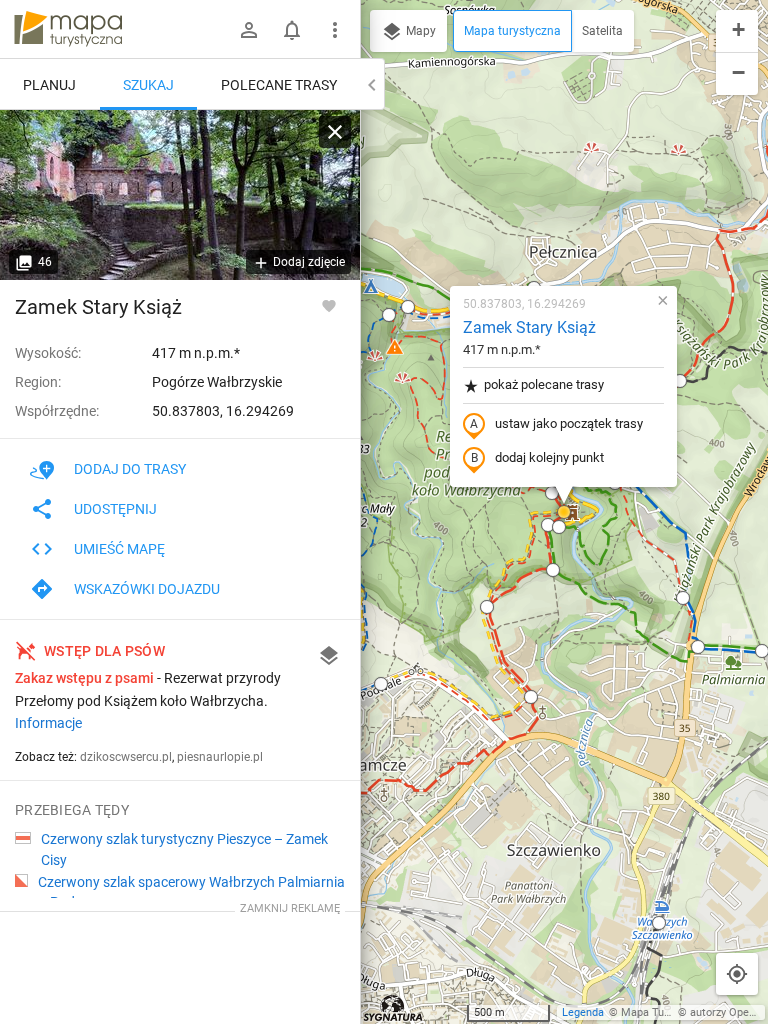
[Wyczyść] (335, 132)
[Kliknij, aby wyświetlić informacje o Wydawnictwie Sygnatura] (393, 1008)
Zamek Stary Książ (529, 327)
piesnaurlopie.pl (220, 757)
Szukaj (148, 85)
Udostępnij (115, 509)
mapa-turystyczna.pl (68, 29)
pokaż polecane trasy (544, 384)
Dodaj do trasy (130, 469)
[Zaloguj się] (249, 30)
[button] (408, 307)
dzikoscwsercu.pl (126, 757)
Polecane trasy (279, 85)
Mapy (419, 31)
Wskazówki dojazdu (147, 589)
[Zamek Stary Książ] (180, 195)
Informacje (48, 723)
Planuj (49, 85)
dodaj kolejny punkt (549, 457)
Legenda (583, 1012)
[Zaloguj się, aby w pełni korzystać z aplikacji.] (329, 305)
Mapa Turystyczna (666, 1012)
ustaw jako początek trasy (569, 423)
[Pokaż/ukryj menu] (335, 30)
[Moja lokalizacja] (737, 974)
